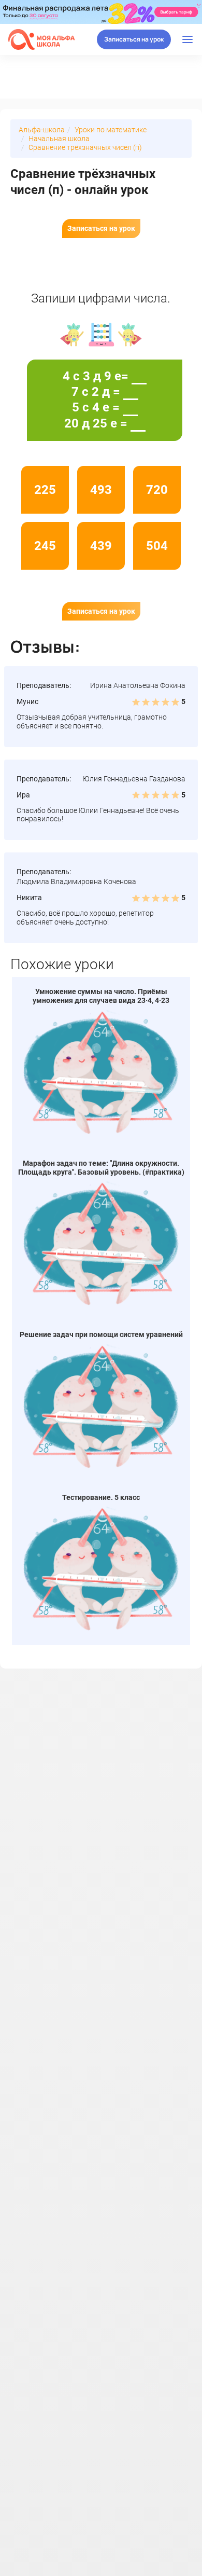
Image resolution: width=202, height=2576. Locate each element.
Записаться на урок (134, 39)
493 (101, 490)
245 (45, 546)
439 (101, 546)
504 (157, 546)
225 (45, 490)
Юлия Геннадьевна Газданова (134, 779)
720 (157, 490)
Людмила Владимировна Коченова (76, 881)
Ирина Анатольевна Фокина (138, 685)
